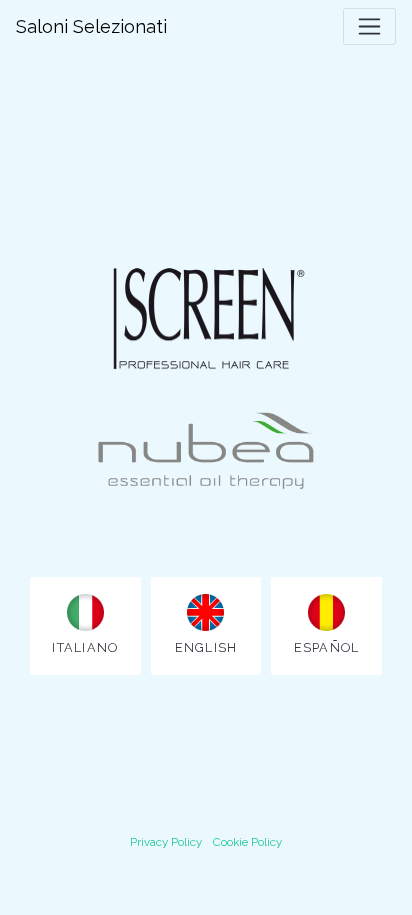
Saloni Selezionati (91, 26)
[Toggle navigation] (369, 26)
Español (327, 647)
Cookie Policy (247, 842)
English (206, 647)
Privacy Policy (166, 842)
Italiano (85, 647)
